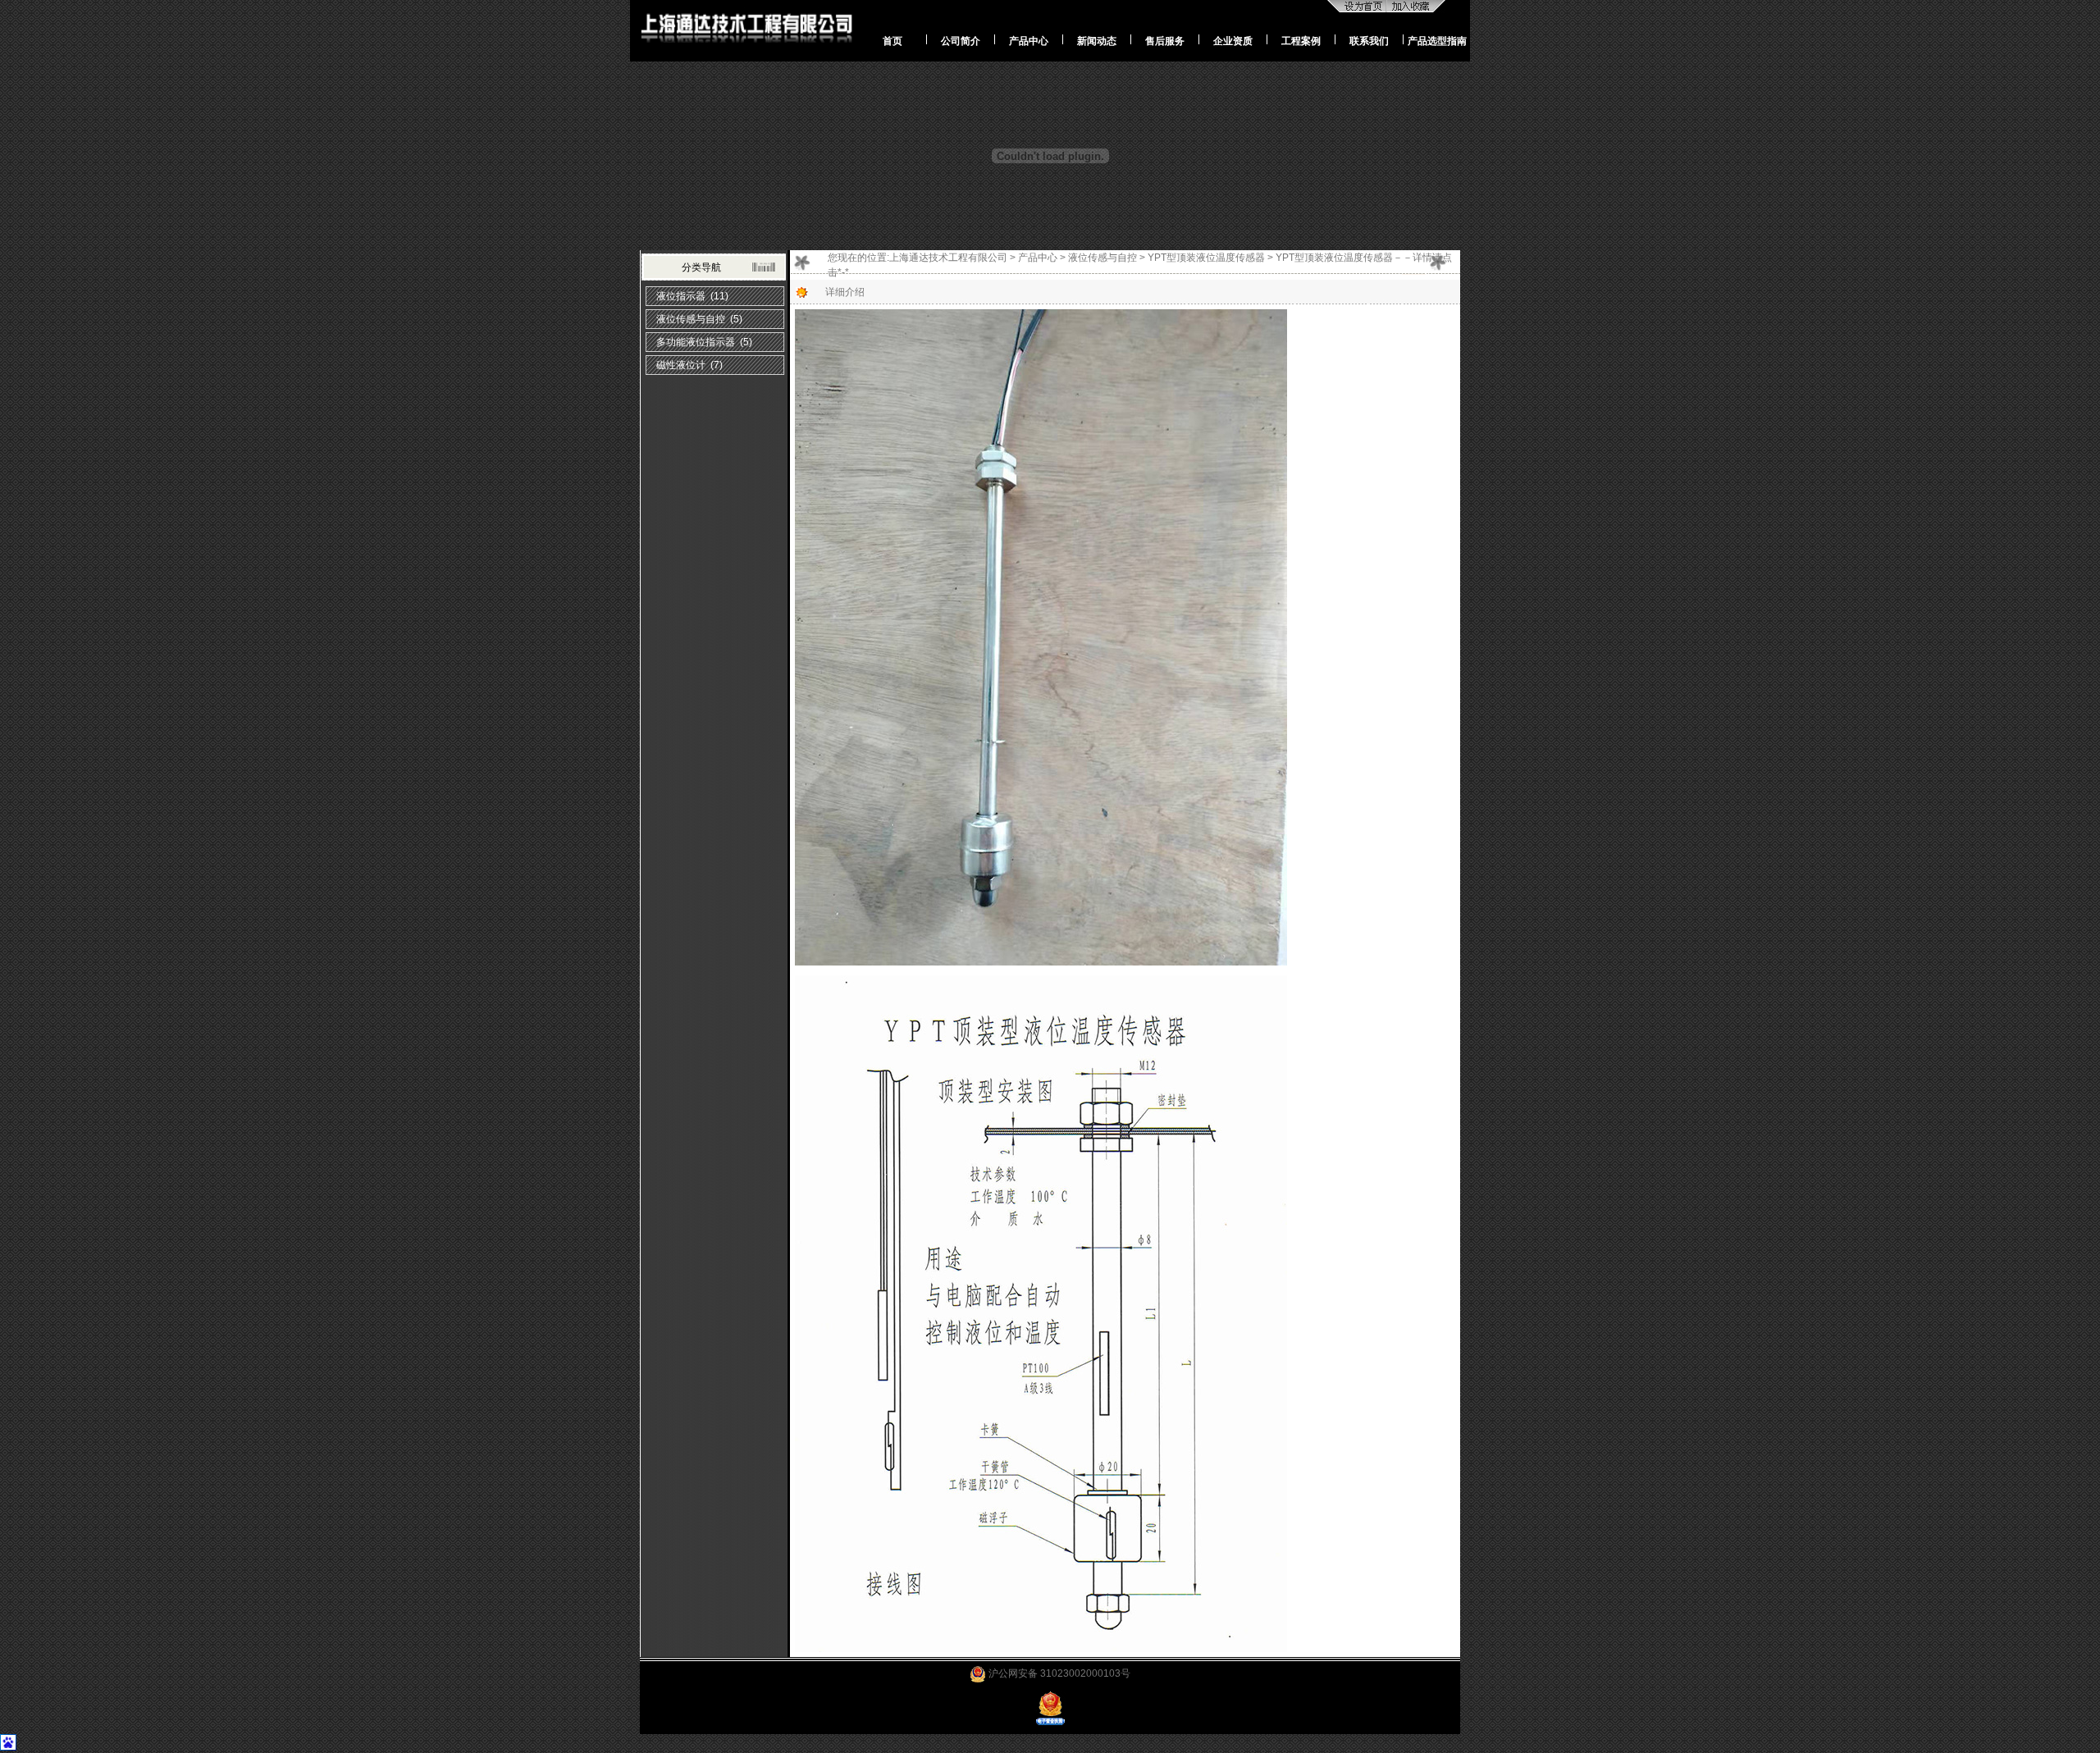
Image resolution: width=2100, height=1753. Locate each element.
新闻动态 (1097, 41)
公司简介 (961, 41)
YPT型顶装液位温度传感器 (1206, 258)
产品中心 (1029, 41)
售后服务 (1165, 41)
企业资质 (1233, 41)
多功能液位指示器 (696, 342)
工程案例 (1301, 41)
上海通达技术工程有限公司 (948, 258)
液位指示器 (681, 296)
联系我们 (1369, 41)
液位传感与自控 (691, 319)
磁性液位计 (681, 365)
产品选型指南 (1437, 41)
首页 (892, 41)
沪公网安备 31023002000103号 (1058, 1673)
